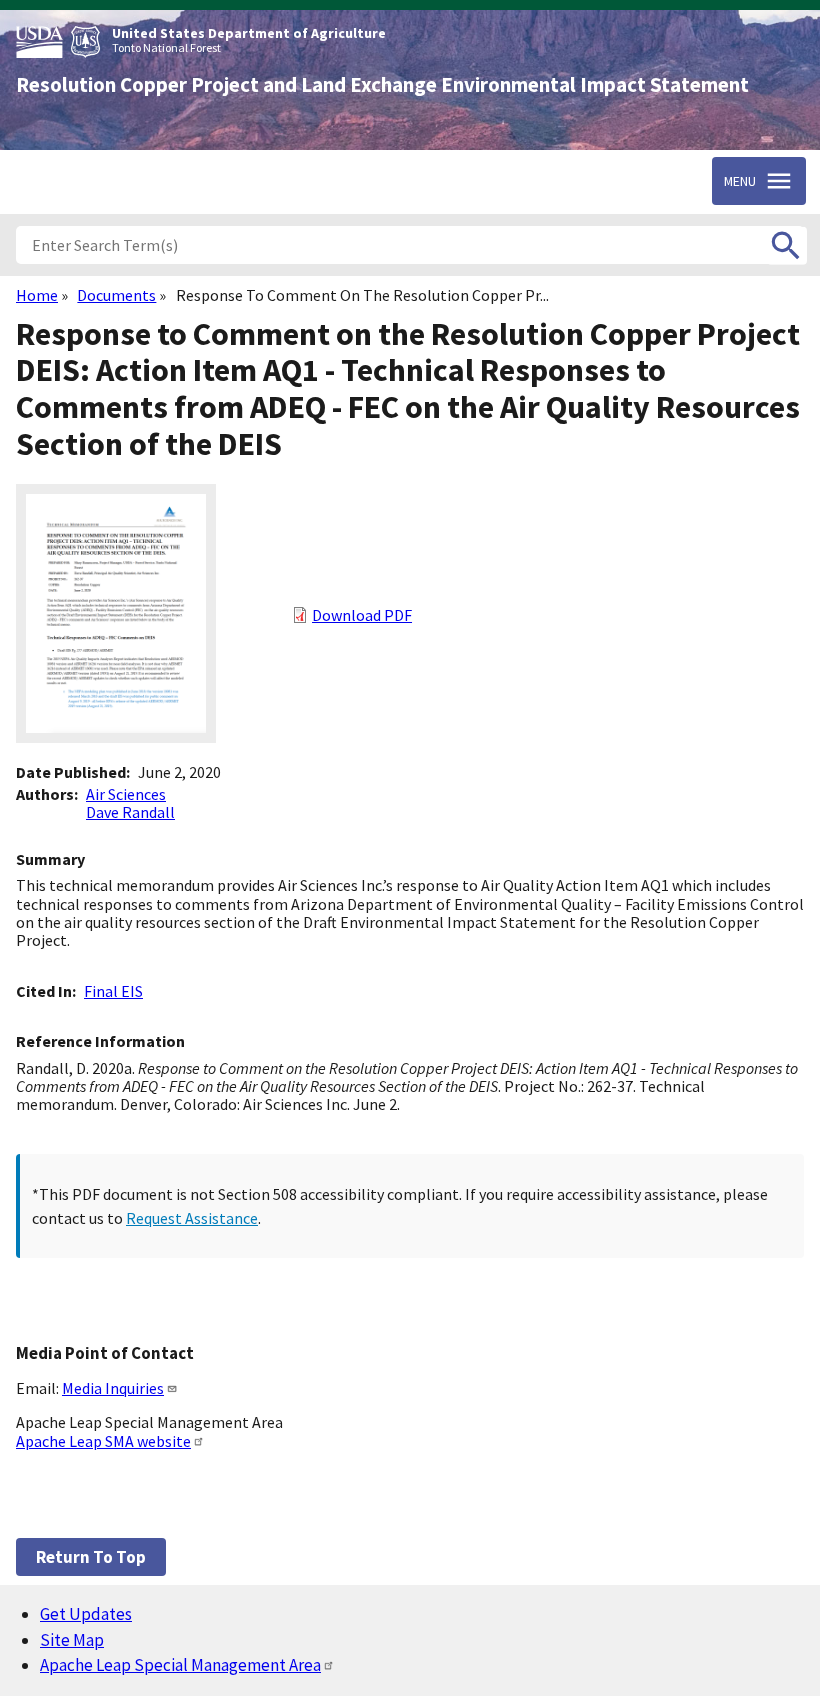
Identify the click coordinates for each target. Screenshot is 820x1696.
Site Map (72, 1640)
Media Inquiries (113, 1388)
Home (37, 295)
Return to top (91, 1557)
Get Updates (86, 1614)
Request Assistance (192, 1218)
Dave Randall (130, 812)
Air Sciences (126, 794)
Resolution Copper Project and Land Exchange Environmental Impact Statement (382, 85)
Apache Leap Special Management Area (180, 1665)
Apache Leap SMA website (103, 1441)
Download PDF (362, 615)
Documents (116, 295)
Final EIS (113, 991)
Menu (740, 181)
